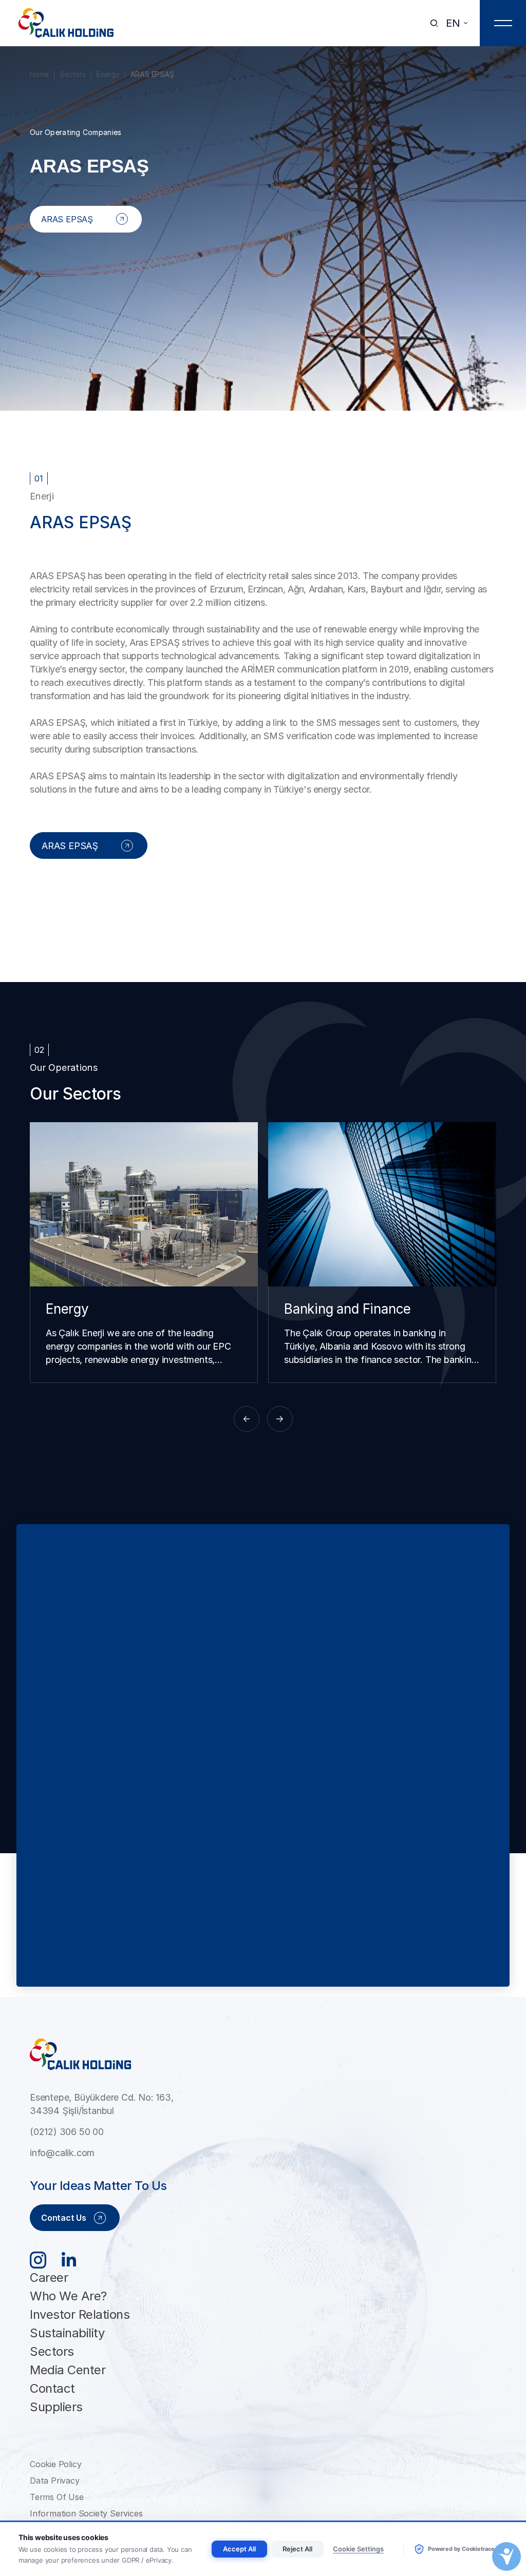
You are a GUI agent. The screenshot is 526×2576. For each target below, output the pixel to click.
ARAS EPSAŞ (152, 74)
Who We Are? (68, 2296)
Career (49, 2277)
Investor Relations (80, 2314)
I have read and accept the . (144, 1951)
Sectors (73, 74)
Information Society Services (86, 2513)
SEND (473, 1957)
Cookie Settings (358, 2549)
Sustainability (67, 2333)
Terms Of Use (57, 2497)
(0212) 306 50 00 (67, 2132)
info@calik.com (62, 2153)
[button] (247, 1419)
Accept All (239, 2549)
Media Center (68, 2370)
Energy (108, 74)
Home (39, 74)
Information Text (204, 1951)
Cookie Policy (55, 2464)
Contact (52, 2388)
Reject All (297, 2549)
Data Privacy (55, 2481)
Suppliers (56, 2407)
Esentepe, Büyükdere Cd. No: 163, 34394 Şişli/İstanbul (102, 2104)
